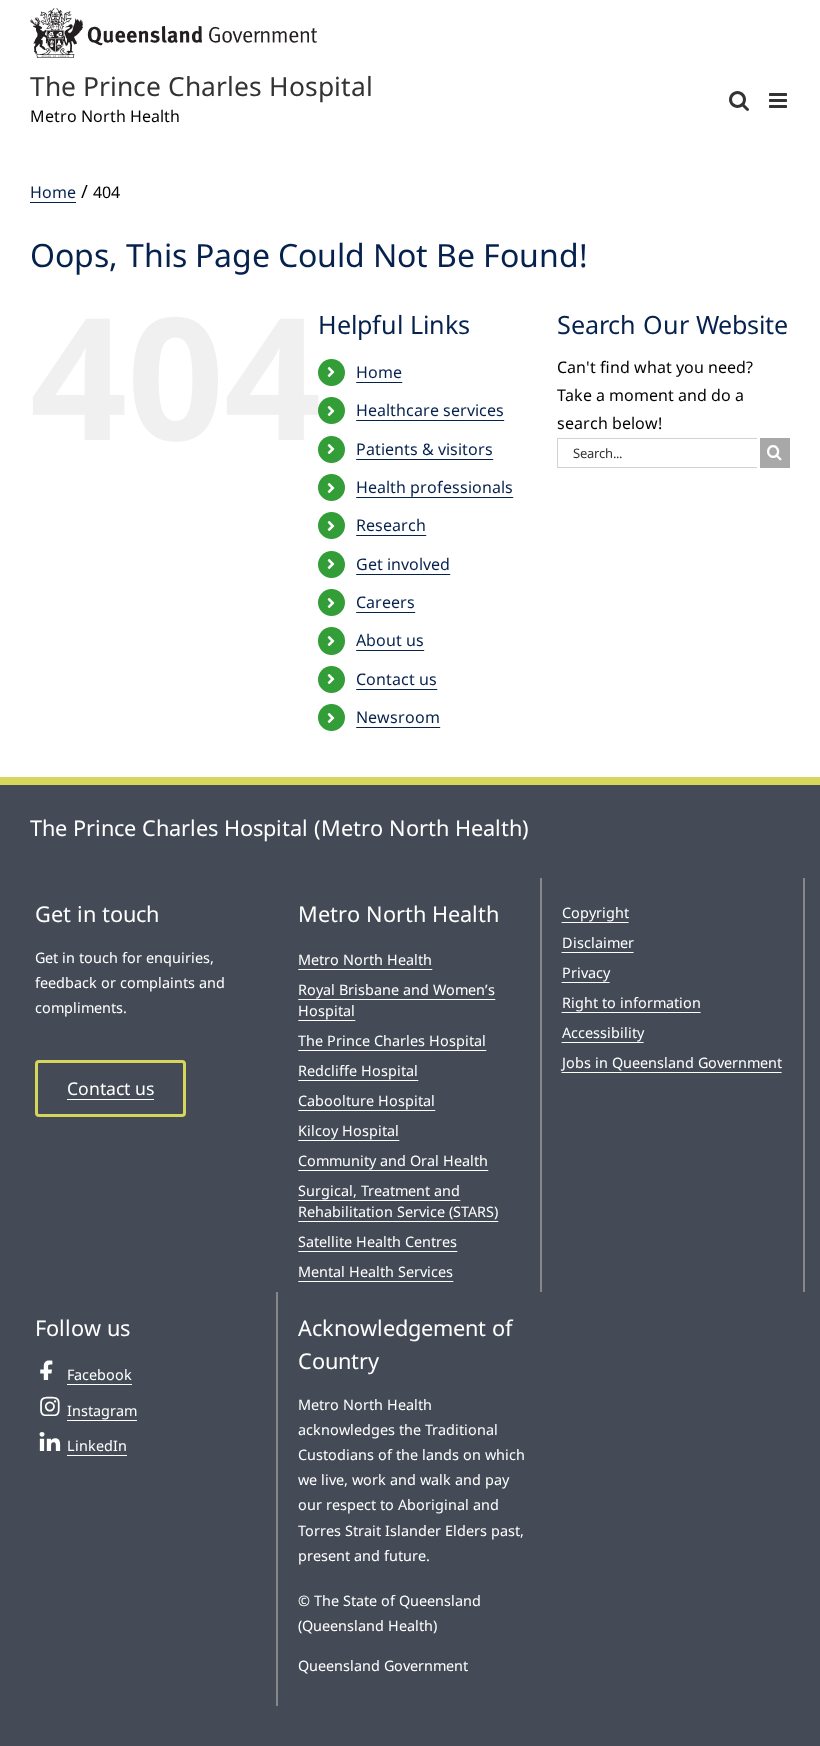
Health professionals (434, 487)
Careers (385, 602)
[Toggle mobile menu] (779, 100)
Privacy (586, 972)
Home (379, 372)
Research (391, 525)
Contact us (396, 679)
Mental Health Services (375, 1271)
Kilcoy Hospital (348, 1130)
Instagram (102, 1410)
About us (390, 640)
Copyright (595, 912)
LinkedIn (97, 1445)
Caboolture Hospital (366, 1100)
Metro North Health (365, 959)
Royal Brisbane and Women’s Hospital (396, 999)
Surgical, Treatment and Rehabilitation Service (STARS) (398, 1200)
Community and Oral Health (393, 1160)
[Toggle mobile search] (739, 100)
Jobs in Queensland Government (672, 1062)
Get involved (403, 564)
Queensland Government (383, 1665)
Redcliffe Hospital (358, 1070)
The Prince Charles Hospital (392, 1040)
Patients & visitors (424, 449)
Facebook (99, 1374)
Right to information (631, 1002)
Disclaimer (598, 942)
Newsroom (398, 717)
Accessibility (603, 1032)
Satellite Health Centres (377, 1241)
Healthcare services (430, 410)
